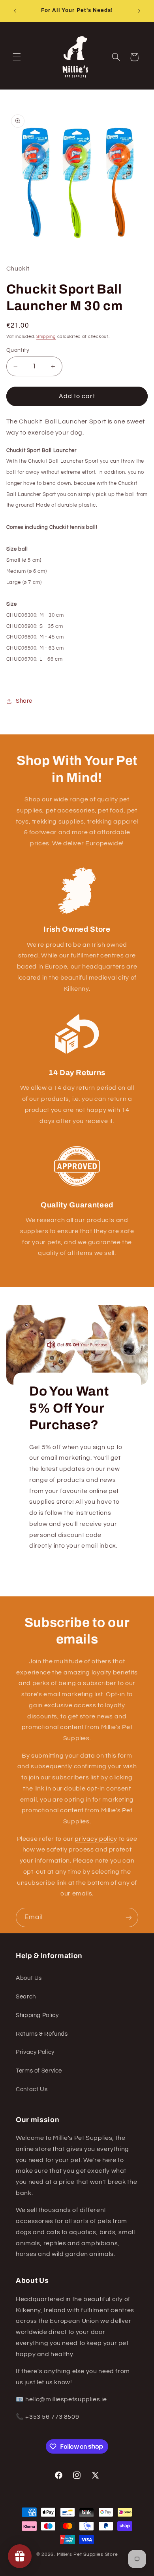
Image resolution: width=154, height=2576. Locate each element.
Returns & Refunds (42, 2034)
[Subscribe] (129, 1917)
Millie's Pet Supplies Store (87, 2554)
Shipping (46, 337)
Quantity (18, 350)
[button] (17, 57)
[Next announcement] (139, 11)
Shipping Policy (37, 2015)
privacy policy (96, 1839)
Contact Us (32, 2089)
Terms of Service (39, 2071)
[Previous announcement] (15, 11)
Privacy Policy (35, 2052)
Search (26, 1997)
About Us (29, 1978)
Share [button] (24, 701)
